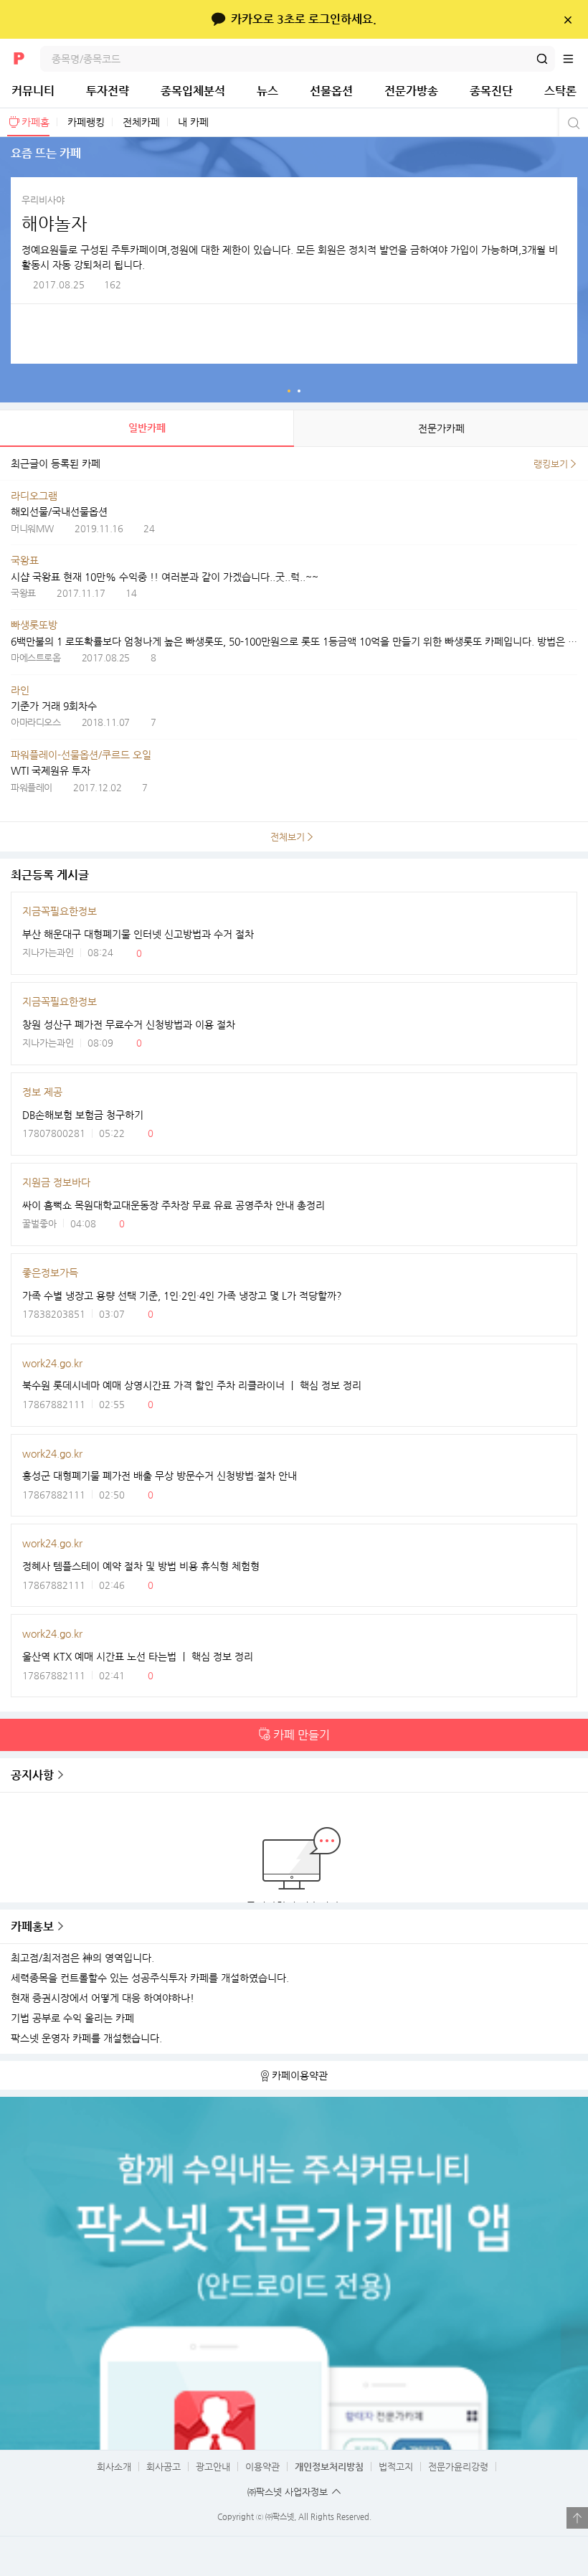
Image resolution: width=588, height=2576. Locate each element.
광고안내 (213, 2467)
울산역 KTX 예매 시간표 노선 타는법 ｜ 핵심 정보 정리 (138, 1656)
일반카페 (147, 428)
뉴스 (267, 91)
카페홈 (35, 122)
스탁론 (560, 91)
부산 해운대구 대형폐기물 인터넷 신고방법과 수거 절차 (138, 934)
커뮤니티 (33, 91)
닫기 (568, 19)
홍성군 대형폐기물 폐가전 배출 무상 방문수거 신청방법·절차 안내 (160, 1476)
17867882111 (54, 1404)
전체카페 (141, 122)
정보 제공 (42, 1092)
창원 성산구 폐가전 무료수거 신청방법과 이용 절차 (129, 1024)
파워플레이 (32, 787)
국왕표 (25, 560)
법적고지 (396, 2467)
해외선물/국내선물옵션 (59, 511)
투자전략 (108, 91)
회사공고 (163, 2467)
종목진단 (491, 91)
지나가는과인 (48, 952)
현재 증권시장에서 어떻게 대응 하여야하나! (103, 1998)
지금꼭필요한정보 (60, 911)
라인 (20, 690)
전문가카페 (441, 428)
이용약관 (262, 2467)
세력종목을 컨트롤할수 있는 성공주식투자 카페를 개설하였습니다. (150, 1978)
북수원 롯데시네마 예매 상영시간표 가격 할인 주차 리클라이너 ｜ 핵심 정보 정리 (192, 1385)
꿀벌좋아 (39, 1223)
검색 (542, 59)
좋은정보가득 (50, 1273)
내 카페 (193, 122)
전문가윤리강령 (458, 2467)
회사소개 (114, 2467)
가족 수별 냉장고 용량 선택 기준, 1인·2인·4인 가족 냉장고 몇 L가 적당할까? (182, 1296)
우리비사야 (43, 200)
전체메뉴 (575, 59)
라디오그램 (34, 496)
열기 (577, 2518)
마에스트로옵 (35, 657)
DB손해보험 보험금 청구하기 (83, 1115)
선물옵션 (331, 91)
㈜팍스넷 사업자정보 (288, 2492)
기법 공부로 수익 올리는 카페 (72, 2018)
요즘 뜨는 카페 (289, 391)
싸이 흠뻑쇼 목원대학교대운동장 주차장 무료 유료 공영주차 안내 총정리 (174, 1205)
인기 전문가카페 (299, 391)
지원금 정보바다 (56, 1182)
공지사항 (32, 1775)
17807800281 (54, 1133)
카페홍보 (32, 1926)
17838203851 (54, 1314)
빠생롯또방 (34, 625)
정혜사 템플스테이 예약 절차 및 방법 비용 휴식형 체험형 (141, 1566)
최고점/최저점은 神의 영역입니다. (82, 1958)
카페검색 (572, 123)
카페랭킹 (86, 122)
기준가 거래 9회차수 (54, 706)
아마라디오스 (35, 722)
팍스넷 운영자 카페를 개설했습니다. (86, 2038)
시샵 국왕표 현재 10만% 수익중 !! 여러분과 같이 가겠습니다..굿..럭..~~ (165, 577)
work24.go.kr (52, 1363)
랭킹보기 (551, 464)
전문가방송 (411, 91)
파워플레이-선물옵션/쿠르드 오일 (81, 755)
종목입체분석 (193, 91)
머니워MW (32, 528)
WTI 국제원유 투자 (51, 770)
